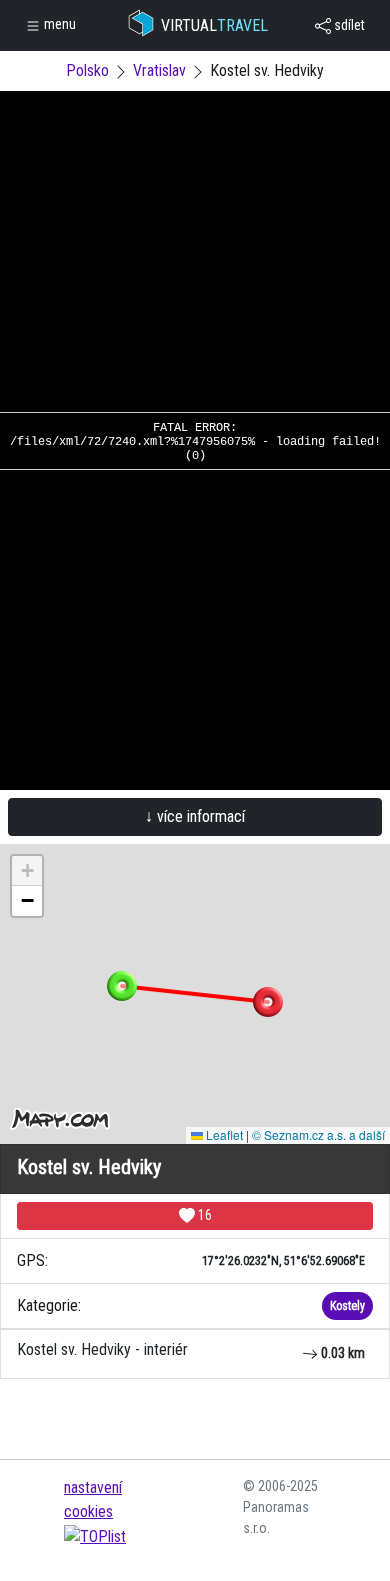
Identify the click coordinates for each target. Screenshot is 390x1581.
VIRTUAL (214, 25)
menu (58, 24)
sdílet (348, 25)
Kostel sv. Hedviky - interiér (191, 1350)
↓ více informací (195, 816)
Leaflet (223, 1134)
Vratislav (159, 70)
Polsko (87, 70)
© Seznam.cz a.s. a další (318, 1134)
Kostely (347, 1306)
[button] (268, 1002)
